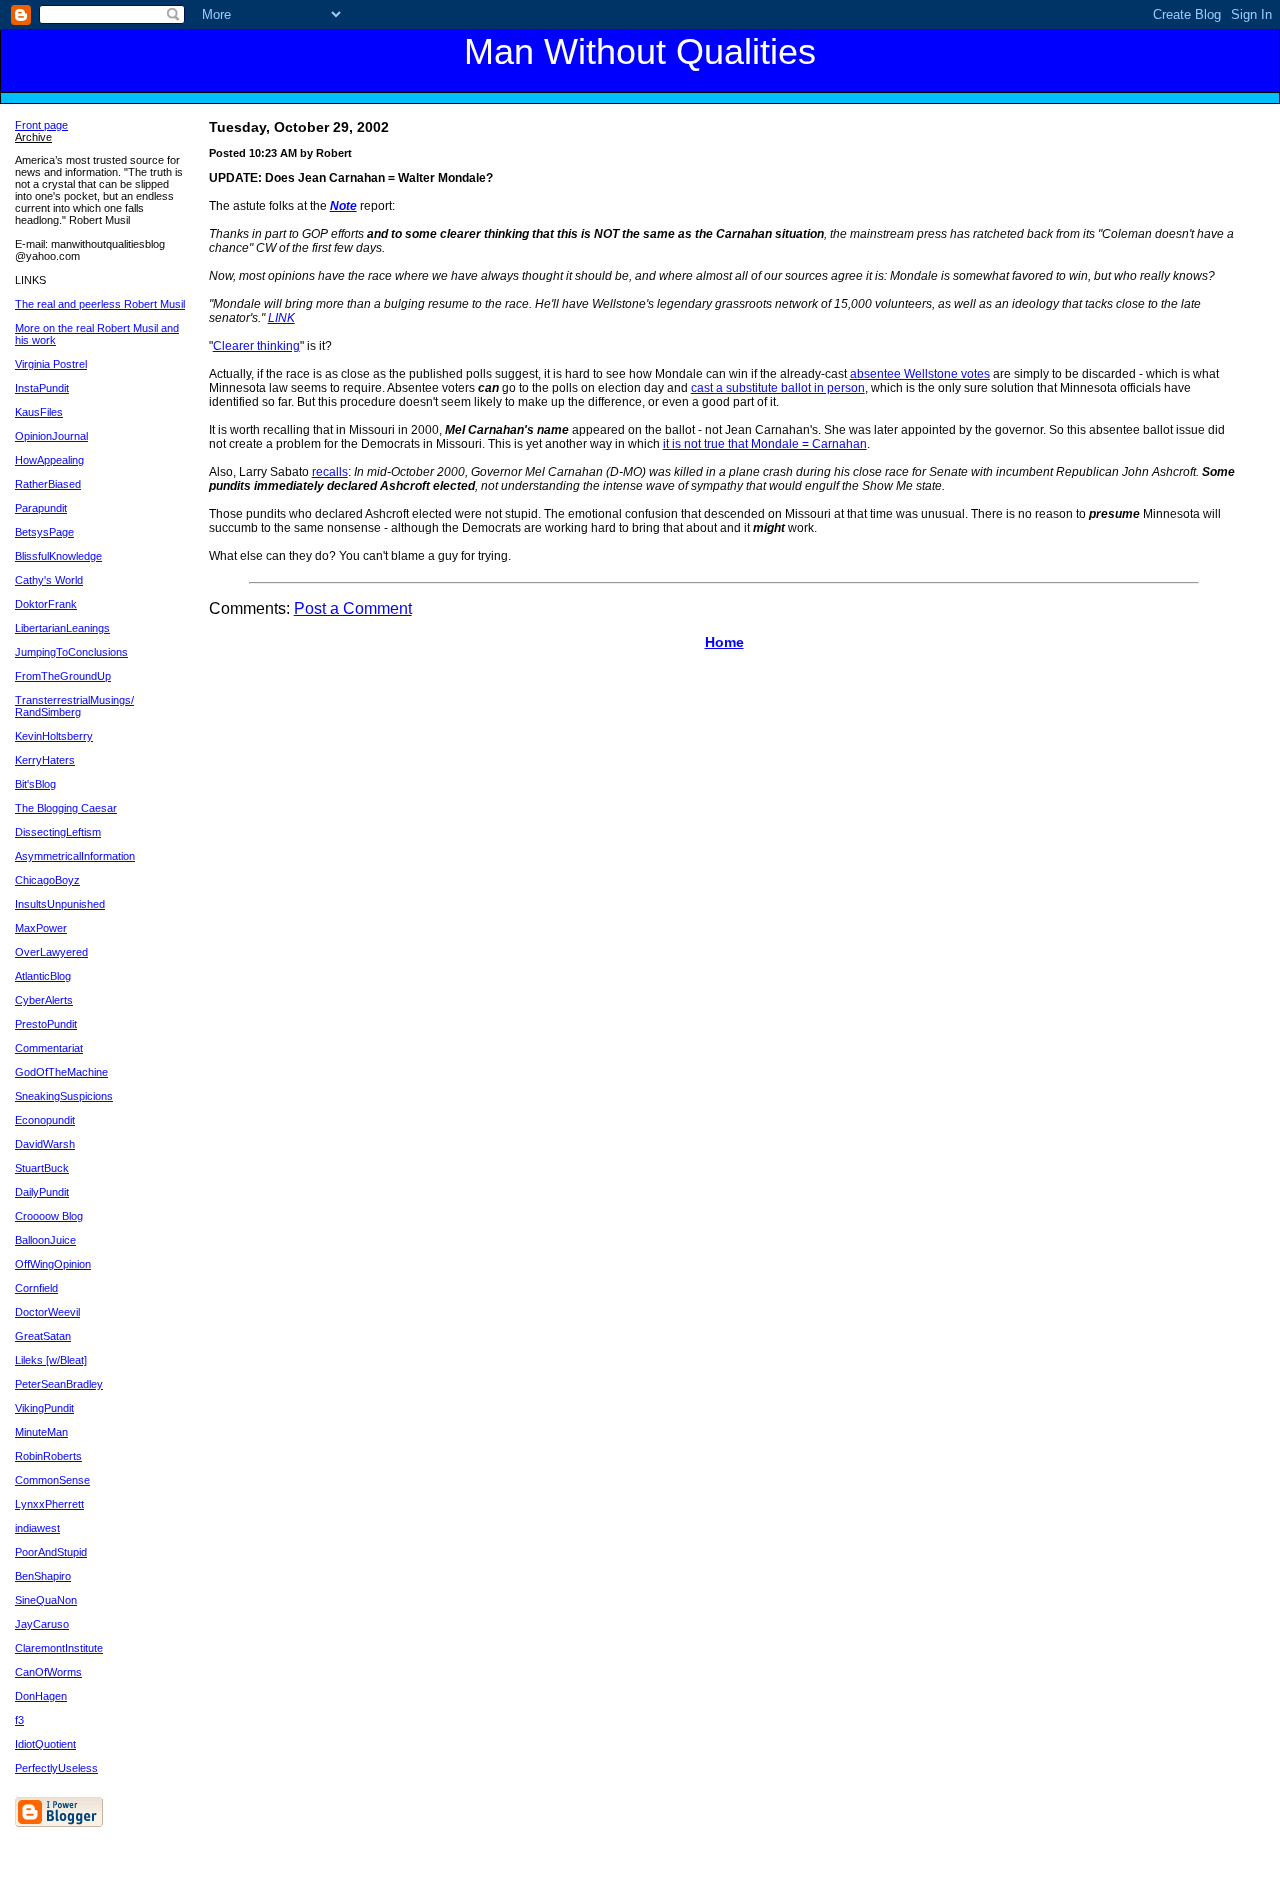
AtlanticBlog (43, 976)
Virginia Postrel (51, 364)
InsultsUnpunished (60, 904)
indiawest (37, 1528)
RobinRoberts (48, 1456)
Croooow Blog (49, 1216)
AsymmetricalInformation (75, 856)
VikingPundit (44, 1408)
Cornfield (36, 1288)
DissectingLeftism (58, 832)
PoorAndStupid (51, 1552)
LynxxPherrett (49, 1504)
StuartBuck (42, 1168)
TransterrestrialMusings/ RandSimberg (74, 706)
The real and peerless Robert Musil (100, 304)
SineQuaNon (46, 1600)
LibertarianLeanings (62, 628)
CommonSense (52, 1480)
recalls (330, 472)
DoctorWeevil (47, 1312)
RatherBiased (48, 484)
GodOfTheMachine (61, 1072)
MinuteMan (41, 1432)
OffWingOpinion (53, 1264)
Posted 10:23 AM (253, 153)
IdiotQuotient (45, 1744)
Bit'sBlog (35, 784)
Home (724, 642)
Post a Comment (353, 608)
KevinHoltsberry (54, 736)
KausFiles (39, 412)
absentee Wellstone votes (920, 374)
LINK (281, 318)
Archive (33, 137)
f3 (19, 1720)
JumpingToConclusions (71, 652)
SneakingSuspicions (64, 1096)
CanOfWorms (48, 1672)
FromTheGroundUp (63, 676)
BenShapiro (43, 1576)
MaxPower (41, 928)
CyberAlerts (44, 1000)
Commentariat (49, 1048)
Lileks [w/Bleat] (51, 1360)
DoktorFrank (46, 604)
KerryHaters (45, 760)
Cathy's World (49, 580)
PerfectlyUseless (56, 1768)
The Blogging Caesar (66, 808)
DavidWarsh (45, 1144)
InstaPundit (42, 388)
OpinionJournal (51, 436)
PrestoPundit (46, 1024)
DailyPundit (42, 1192)
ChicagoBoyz (47, 880)
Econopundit (45, 1120)
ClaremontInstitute (59, 1648)
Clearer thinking (256, 346)
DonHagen (41, 1696)
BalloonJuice (45, 1240)
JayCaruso (42, 1624)
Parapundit (41, 508)
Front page (41, 125)
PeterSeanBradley (59, 1384)
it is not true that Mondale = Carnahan (765, 444)
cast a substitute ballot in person (778, 388)
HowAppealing (49, 460)
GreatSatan (43, 1336)
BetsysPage (44, 532)
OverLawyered (51, 952)
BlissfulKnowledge (58, 556)
